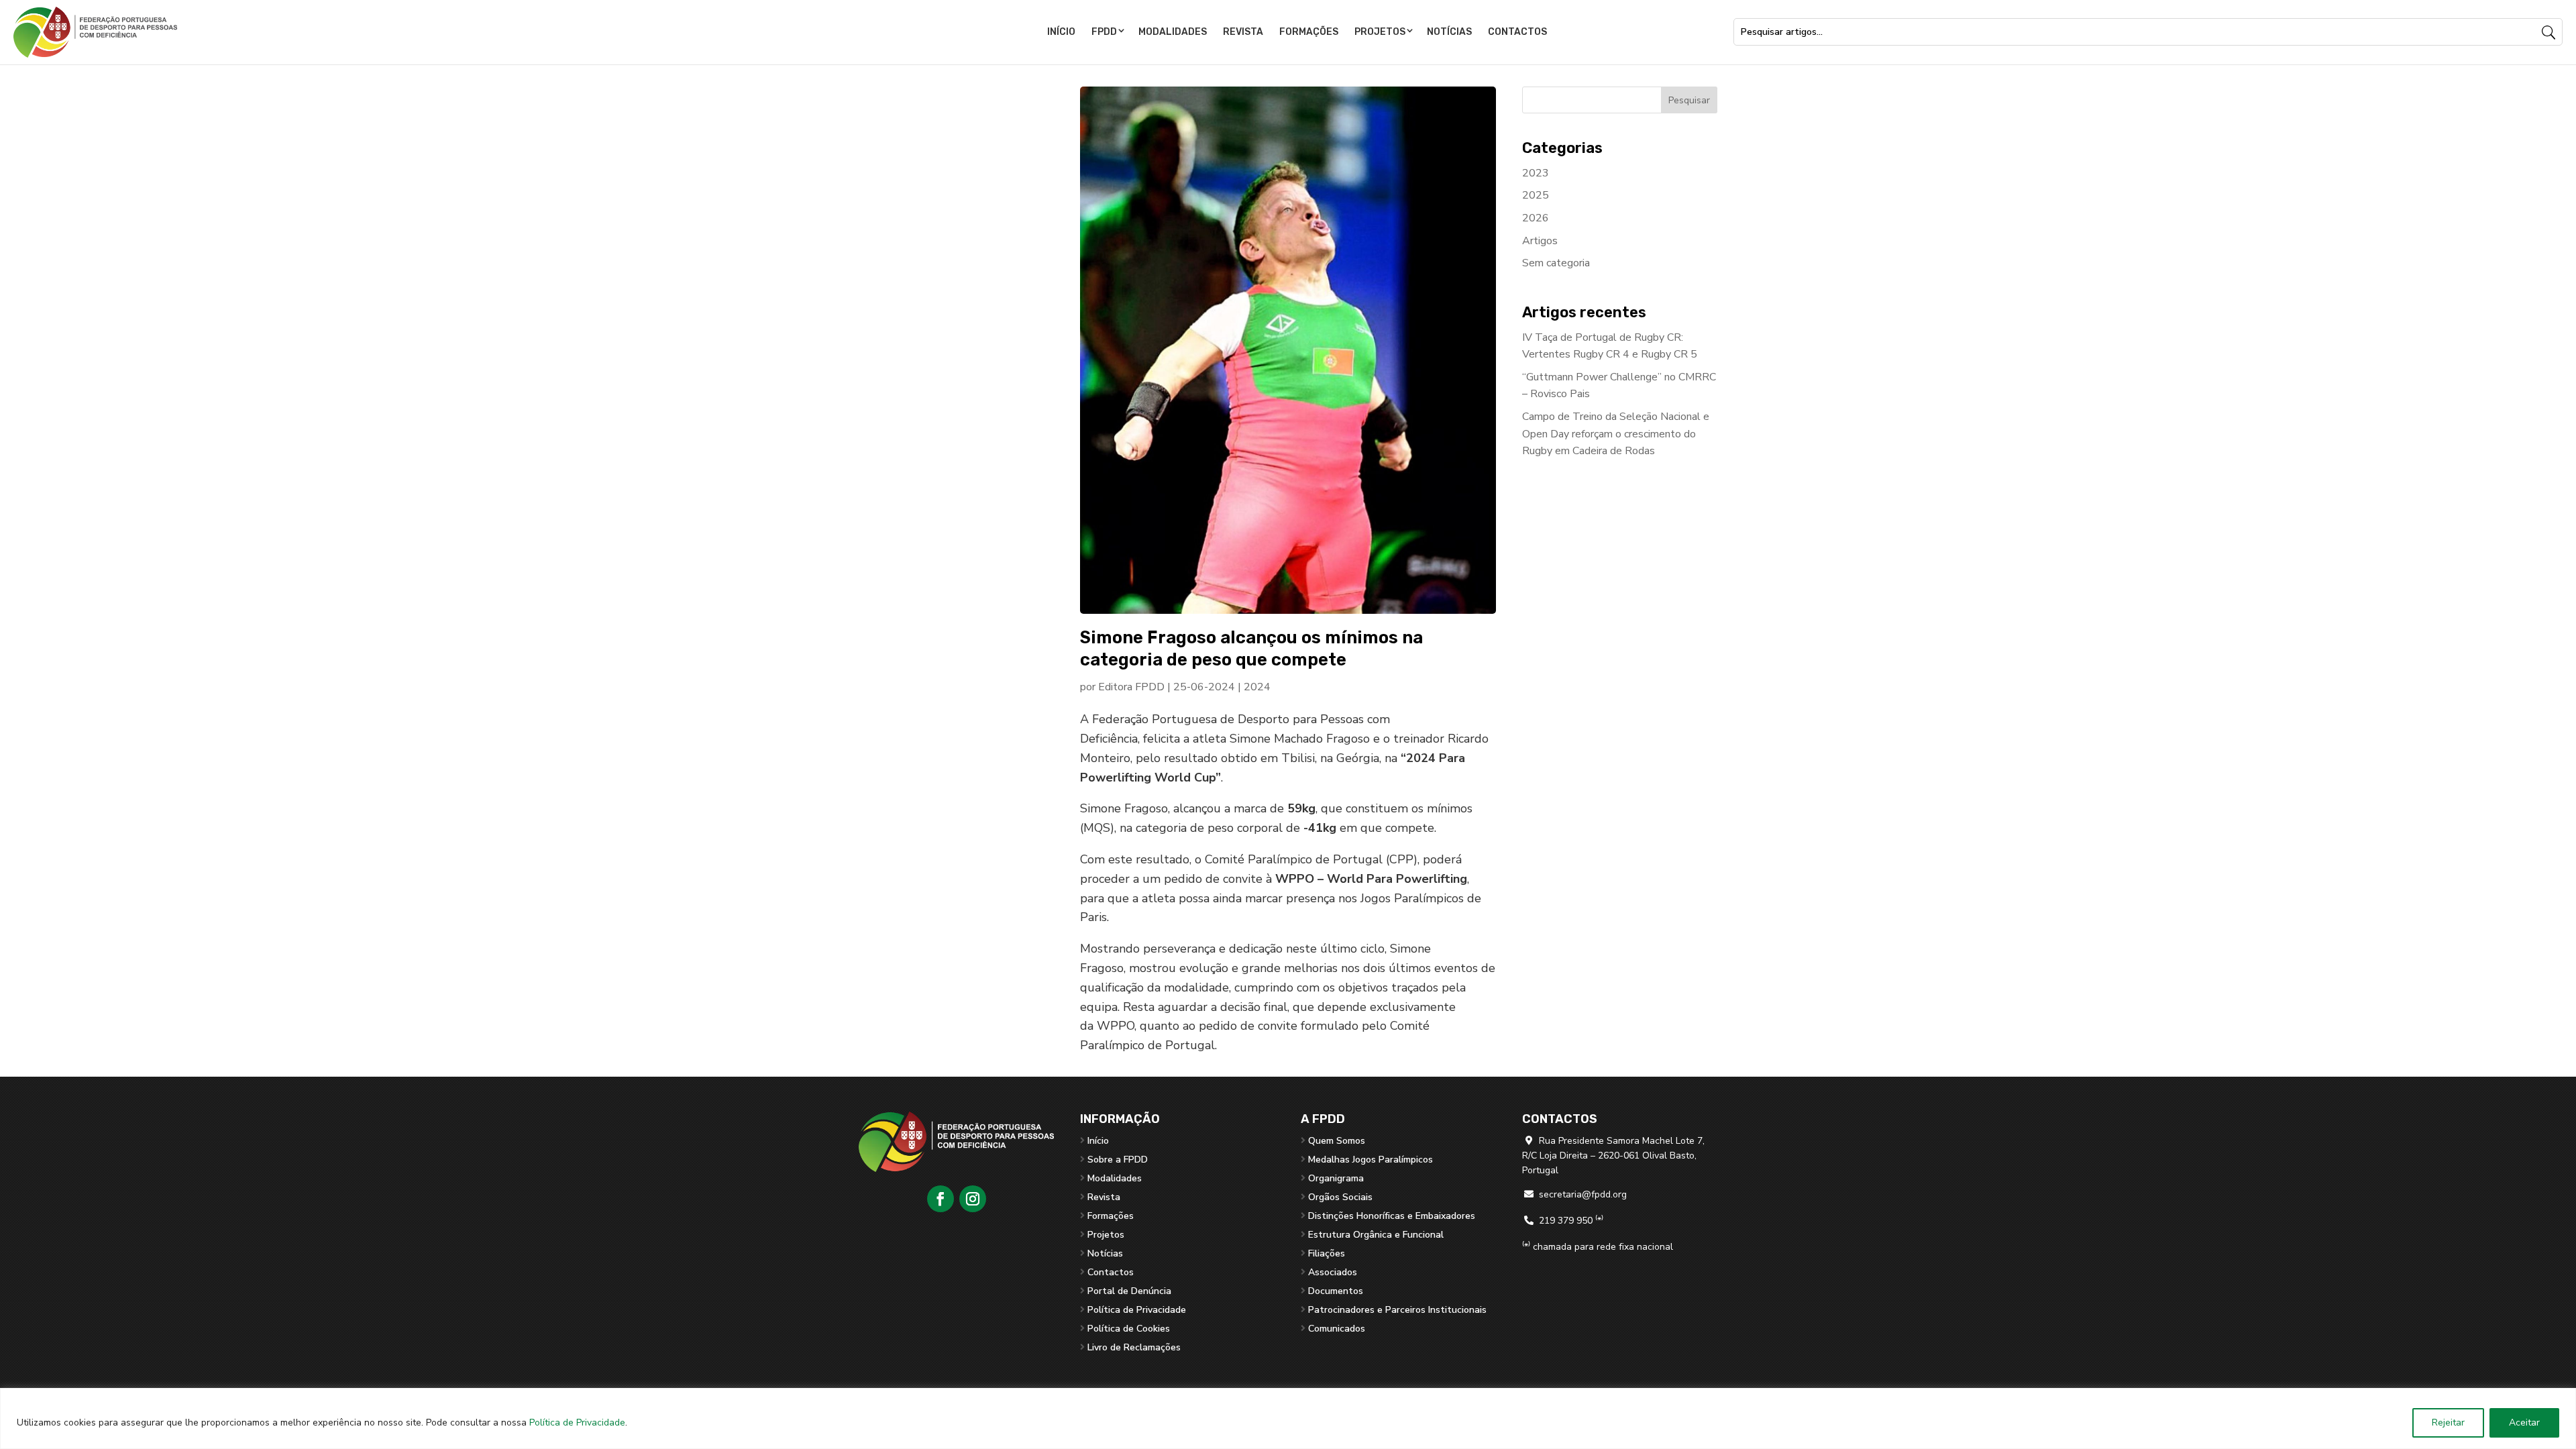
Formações (1309, 32)
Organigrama (1336, 1178)
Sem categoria (1556, 263)
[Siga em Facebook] (941, 1199)
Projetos (1380, 32)
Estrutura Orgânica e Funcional (1376, 1235)
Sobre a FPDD (1118, 1160)
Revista (1243, 32)
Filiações (1327, 1253)
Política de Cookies (1129, 1329)
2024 (1257, 687)
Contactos (1517, 32)
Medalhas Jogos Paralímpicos (1371, 1160)
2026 (1536, 218)
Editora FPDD (1131, 687)
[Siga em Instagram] (973, 1199)
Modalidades (1173, 32)
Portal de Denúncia (1129, 1291)
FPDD (1104, 32)
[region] (1288, 1418)
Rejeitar (2448, 1423)
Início (1061, 32)
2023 (1536, 173)
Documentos (1336, 1291)
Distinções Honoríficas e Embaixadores (1392, 1216)
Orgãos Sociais (1340, 1197)
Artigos (1540, 241)
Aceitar (2524, 1423)
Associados (1333, 1272)
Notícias (1449, 32)
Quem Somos (1337, 1141)
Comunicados (1337, 1329)
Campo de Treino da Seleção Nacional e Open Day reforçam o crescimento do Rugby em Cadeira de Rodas (1616, 434)
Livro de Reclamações (1134, 1347)
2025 (1536, 195)
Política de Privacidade (577, 1423)
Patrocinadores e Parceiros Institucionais (1397, 1310)
